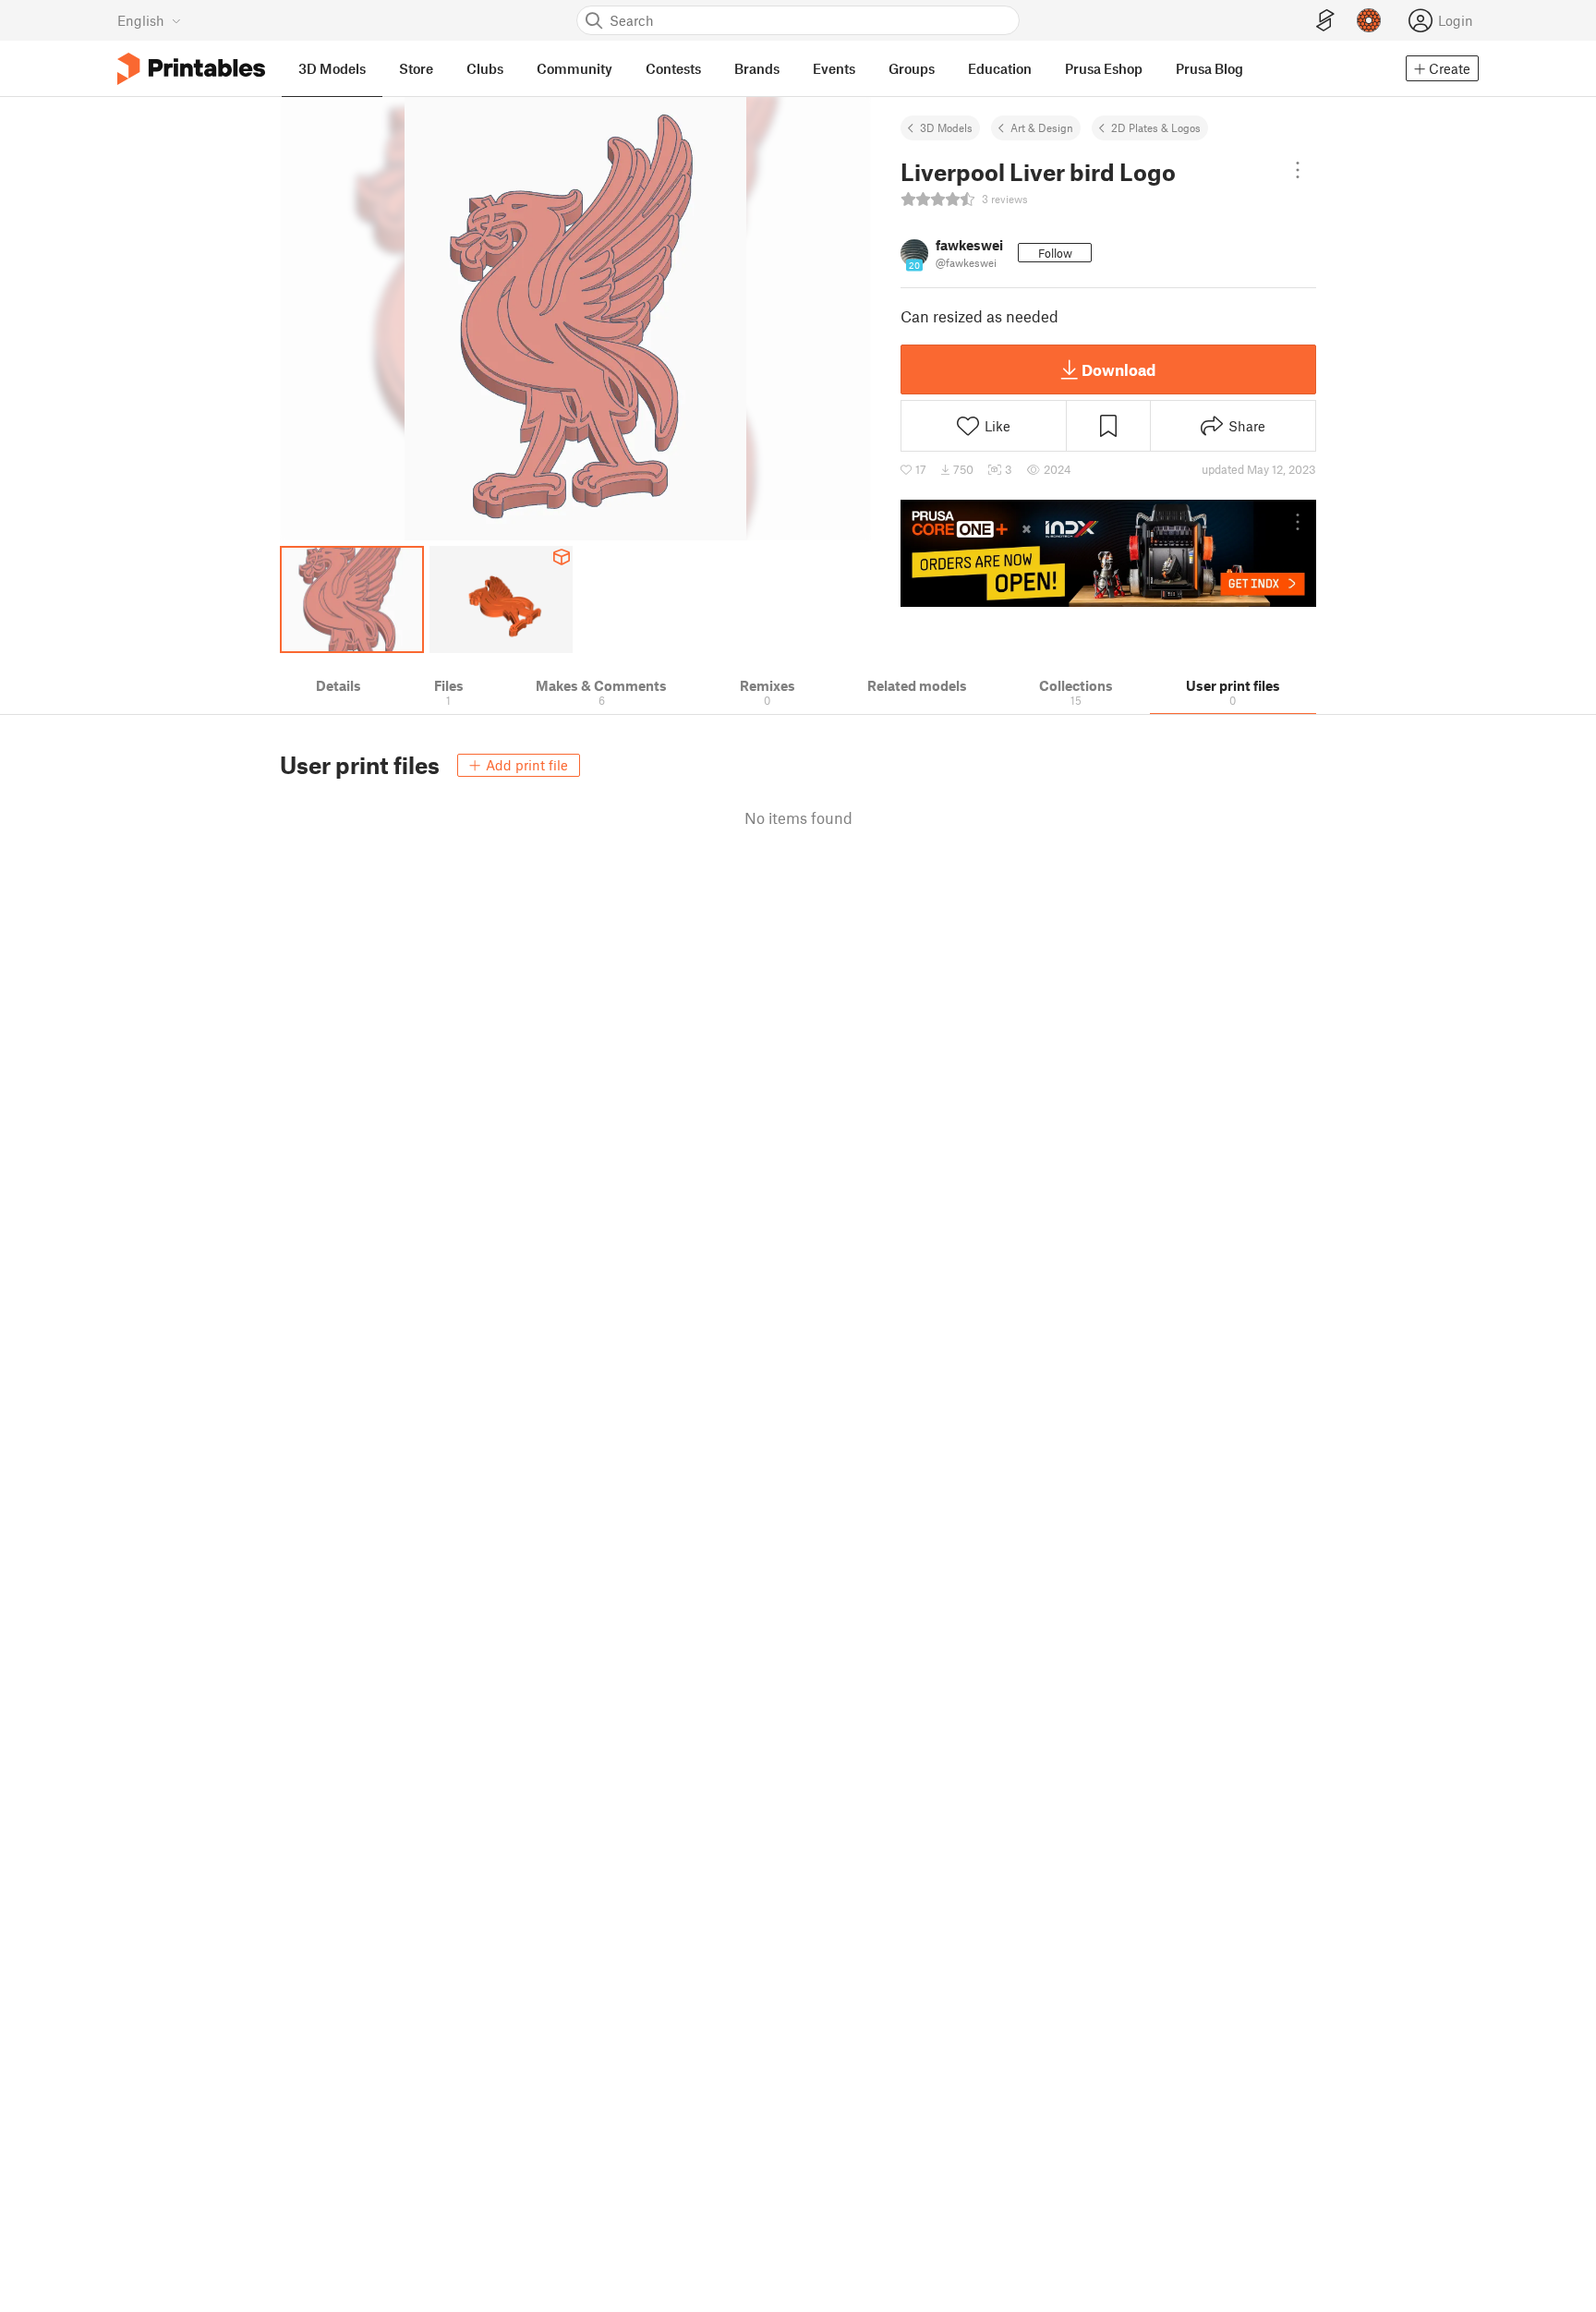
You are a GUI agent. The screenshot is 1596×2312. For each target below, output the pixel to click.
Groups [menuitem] (912, 68)
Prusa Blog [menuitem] (1209, 68)
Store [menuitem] (416, 68)
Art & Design (1042, 127)
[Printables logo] (191, 69)
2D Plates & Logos (1156, 127)
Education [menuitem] (1000, 68)
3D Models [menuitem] (332, 68)
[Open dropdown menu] (1298, 170)
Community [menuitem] (574, 68)
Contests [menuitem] (673, 68)
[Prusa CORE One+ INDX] (1108, 553)
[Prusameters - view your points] (1369, 20)
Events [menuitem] (834, 68)
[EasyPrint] (1325, 21)
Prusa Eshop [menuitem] (1104, 68)
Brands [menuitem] (757, 68)
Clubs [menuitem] (485, 68)
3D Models (946, 127)
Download (1118, 369)
